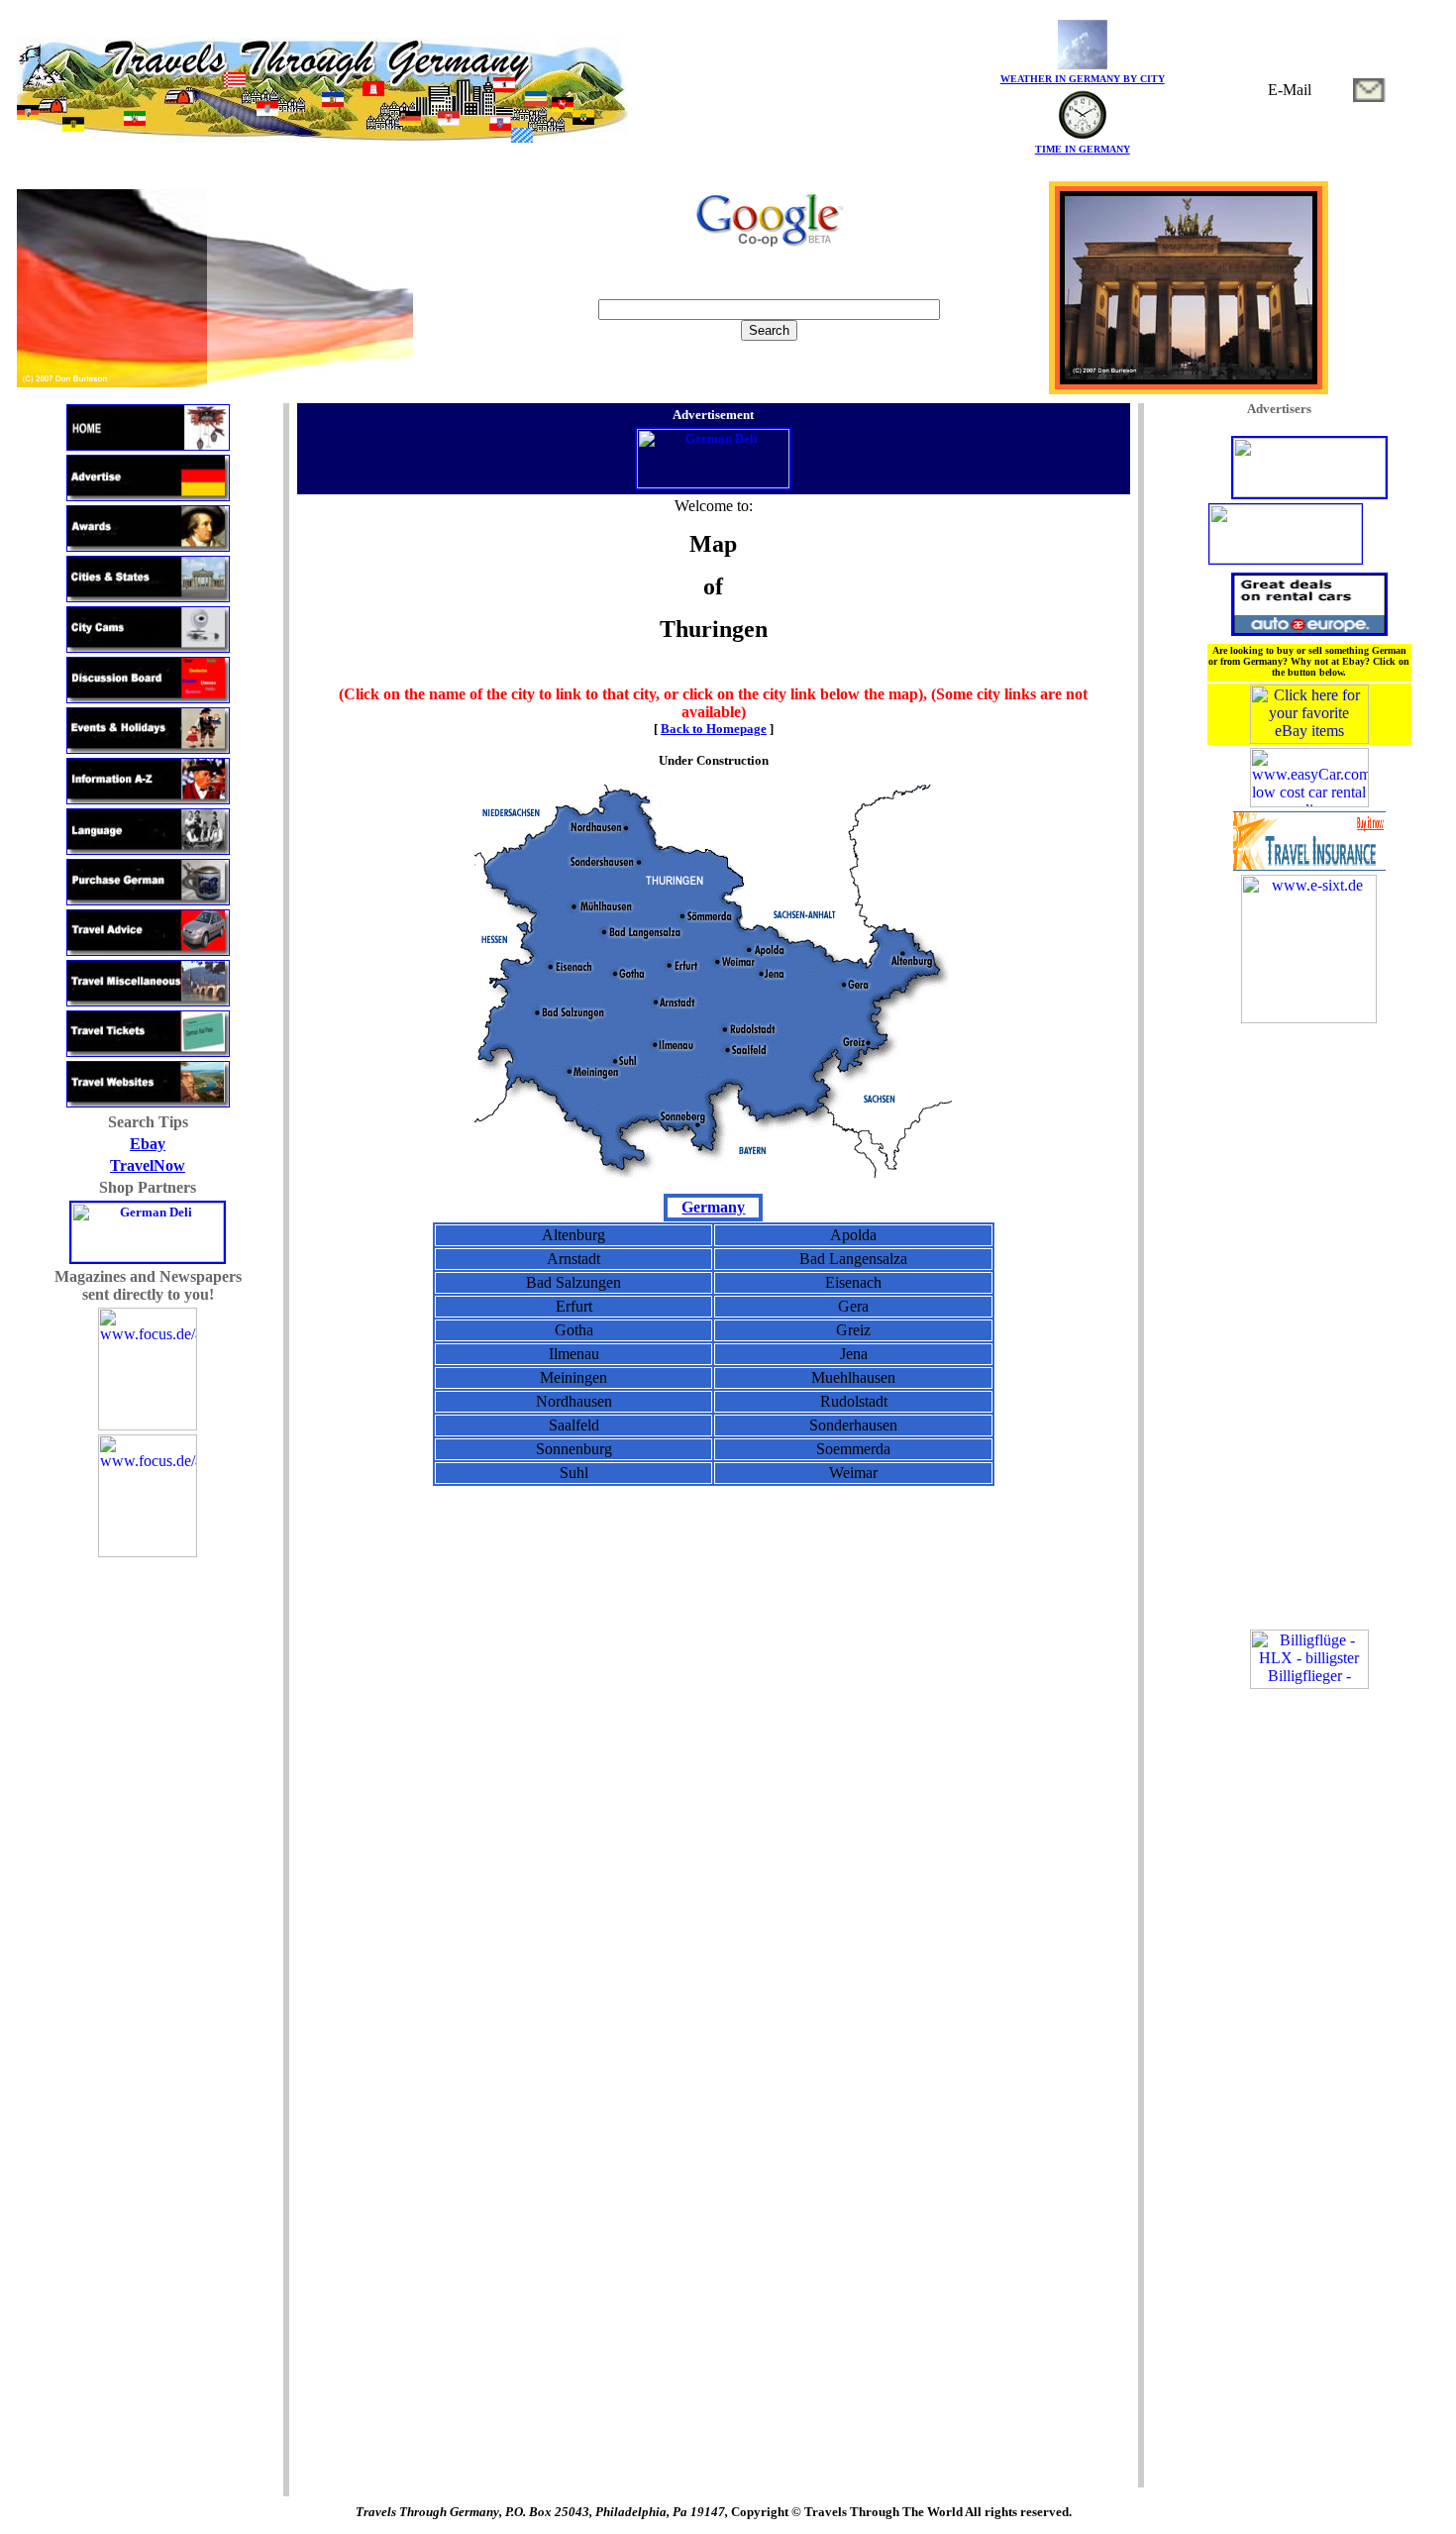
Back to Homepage (714, 729)
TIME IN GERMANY (1083, 149)
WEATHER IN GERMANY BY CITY (1083, 79)
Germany (713, 1207)
